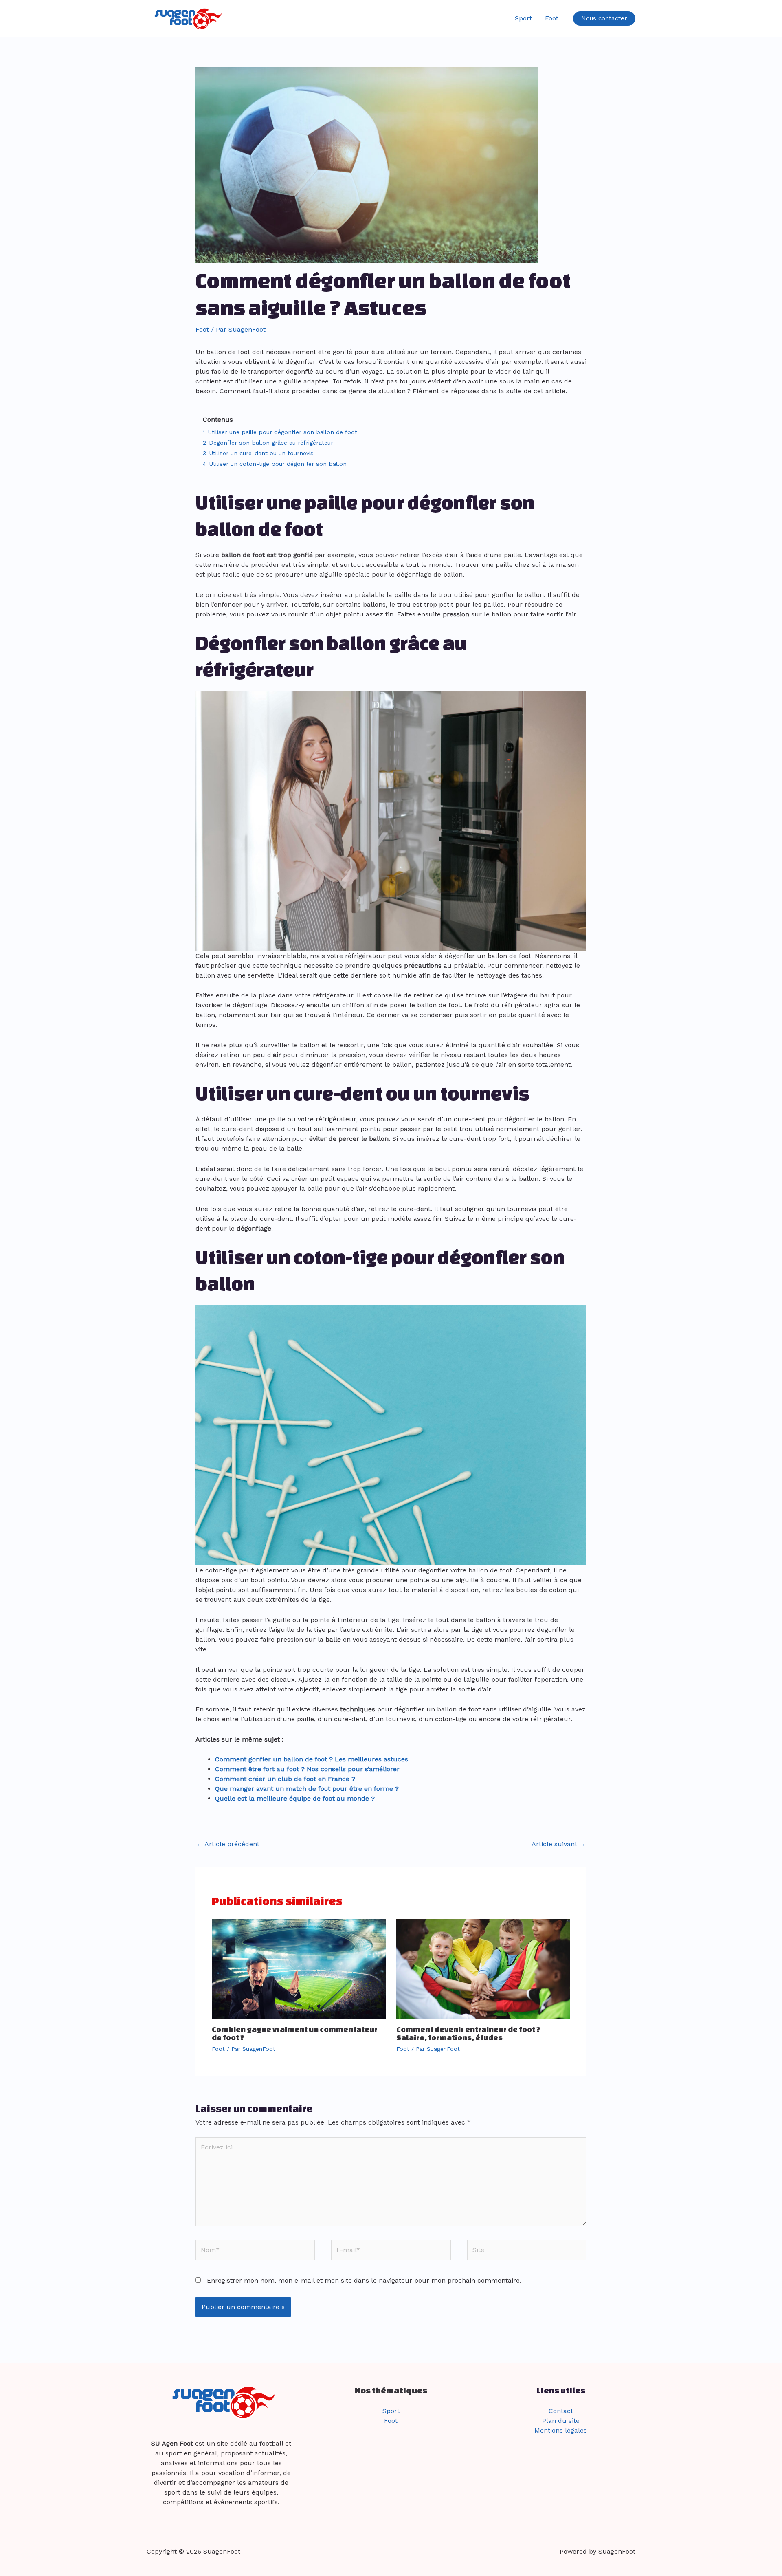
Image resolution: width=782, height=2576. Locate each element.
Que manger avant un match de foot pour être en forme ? (307, 1789)
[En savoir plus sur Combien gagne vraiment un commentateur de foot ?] (299, 1968)
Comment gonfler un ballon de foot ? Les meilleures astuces (312, 1759)
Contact (561, 2411)
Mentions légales (561, 2430)
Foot (552, 18)
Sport (523, 18)
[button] (604, 19)
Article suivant (559, 1844)
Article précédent (228, 1844)
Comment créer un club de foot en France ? (285, 1779)
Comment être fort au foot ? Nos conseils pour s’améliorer (307, 1769)
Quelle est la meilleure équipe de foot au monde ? (295, 1798)
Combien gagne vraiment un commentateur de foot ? (295, 2033)
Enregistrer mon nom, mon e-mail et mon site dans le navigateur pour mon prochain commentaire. (364, 2280)
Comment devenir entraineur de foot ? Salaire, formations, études (468, 2033)
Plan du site (561, 2421)
